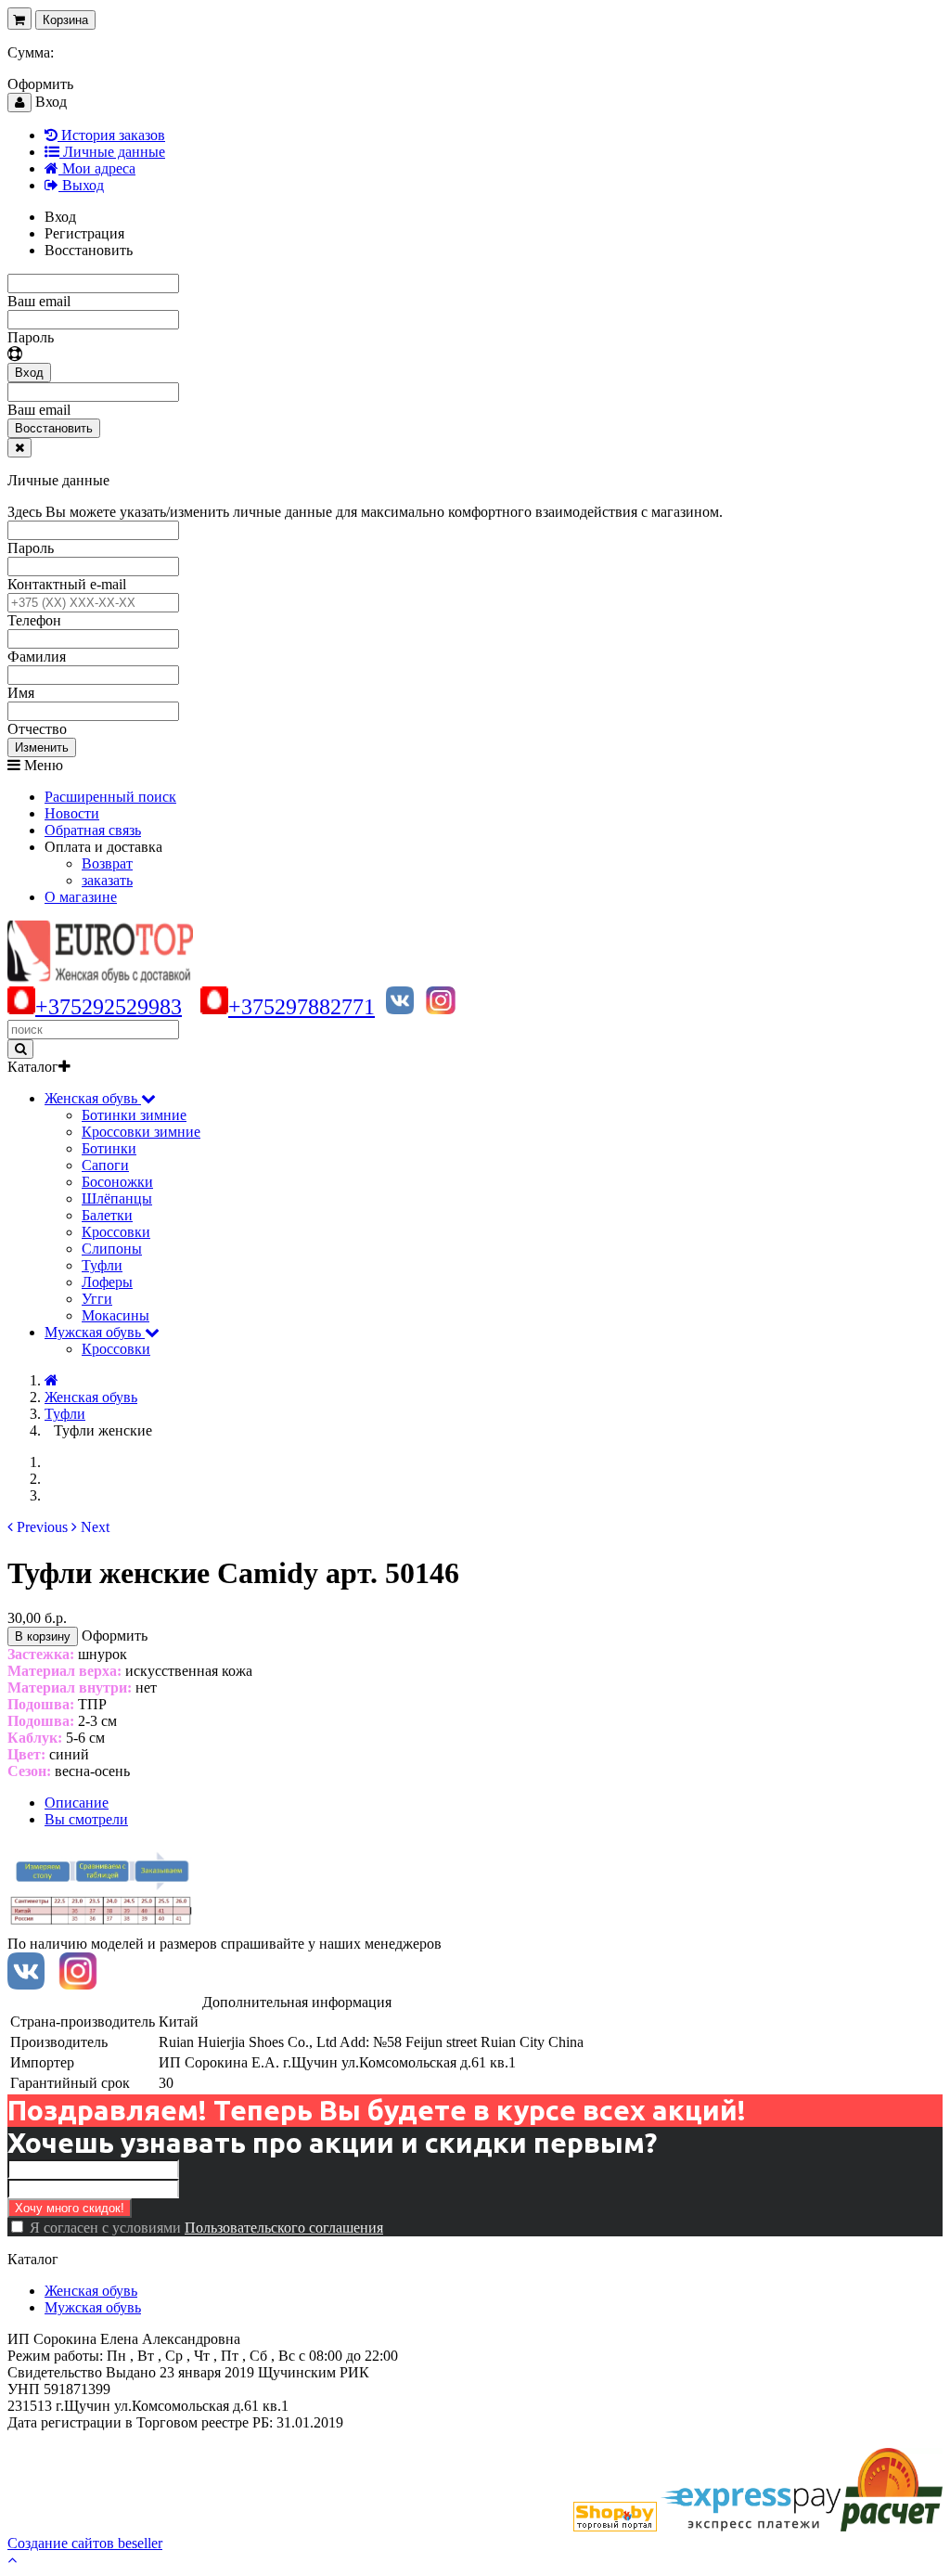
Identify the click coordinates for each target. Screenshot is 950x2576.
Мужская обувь (93, 2307)
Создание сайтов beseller (85, 2543)
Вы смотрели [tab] (86, 1819)
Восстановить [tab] (89, 250)
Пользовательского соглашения (284, 2228)
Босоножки (117, 1182)
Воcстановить (54, 428)
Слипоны (112, 1249)
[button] (38, 1527)
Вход (29, 373)
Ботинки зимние (134, 1115)
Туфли (102, 1265)
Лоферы (107, 1282)
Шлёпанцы (117, 1198)
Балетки (107, 1215)
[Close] (19, 448)
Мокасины (116, 1315)
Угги (97, 1299)
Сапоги (105, 1165)
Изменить (42, 747)
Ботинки (109, 1148)
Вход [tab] (60, 217)
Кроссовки (116, 1232)
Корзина (65, 20)
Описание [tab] (77, 1803)
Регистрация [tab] (84, 233)
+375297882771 (302, 1007)
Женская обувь (91, 2291)
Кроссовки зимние (141, 1132)
